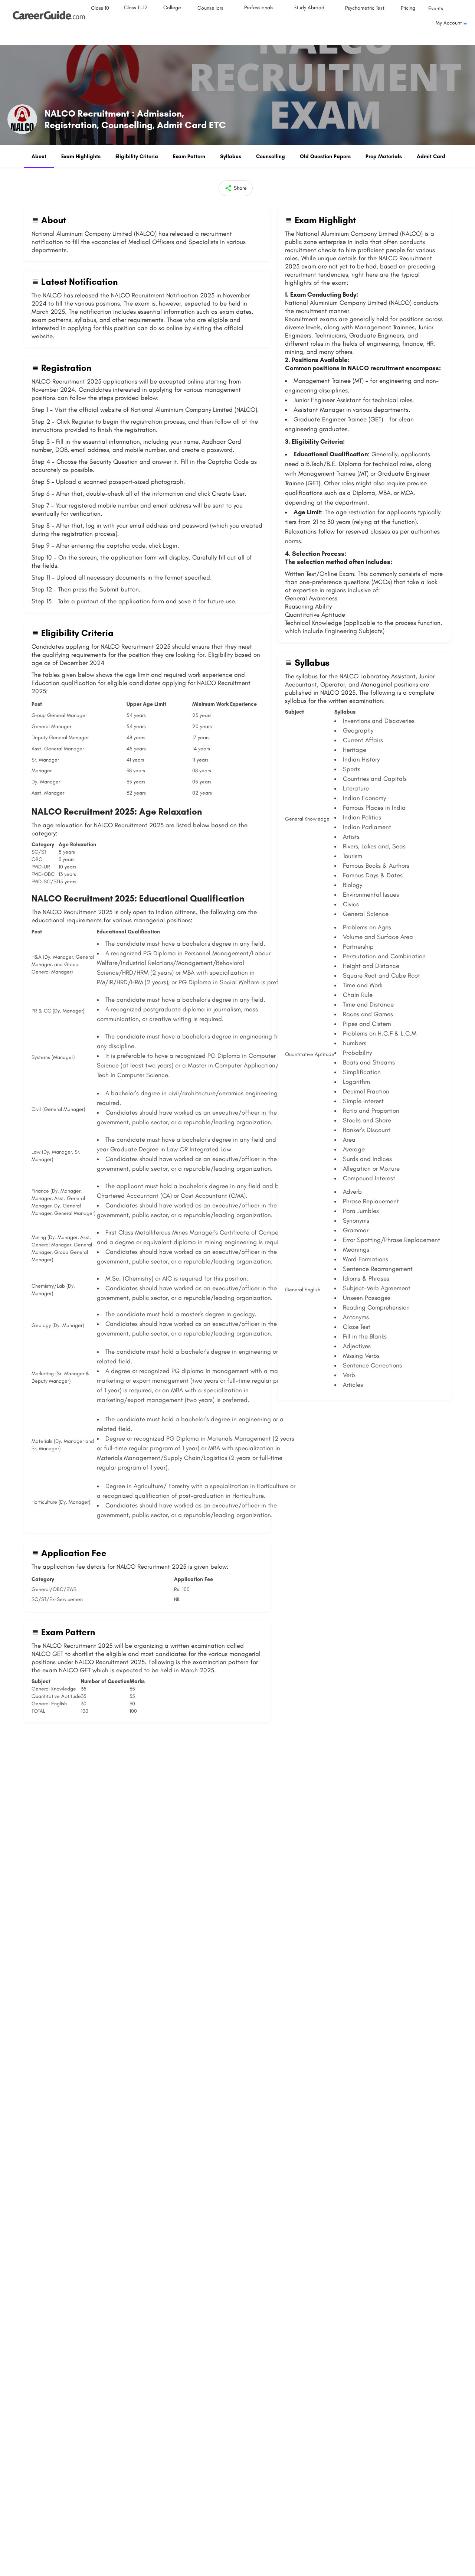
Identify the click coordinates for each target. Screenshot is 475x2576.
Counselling (271, 156)
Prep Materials (384, 156)
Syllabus (231, 156)
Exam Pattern (189, 156)
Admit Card (431, 156)
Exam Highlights (81, 156)
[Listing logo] (22, 119)
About (39, 156)
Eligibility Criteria (137, 156)
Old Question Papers (325, 156)
